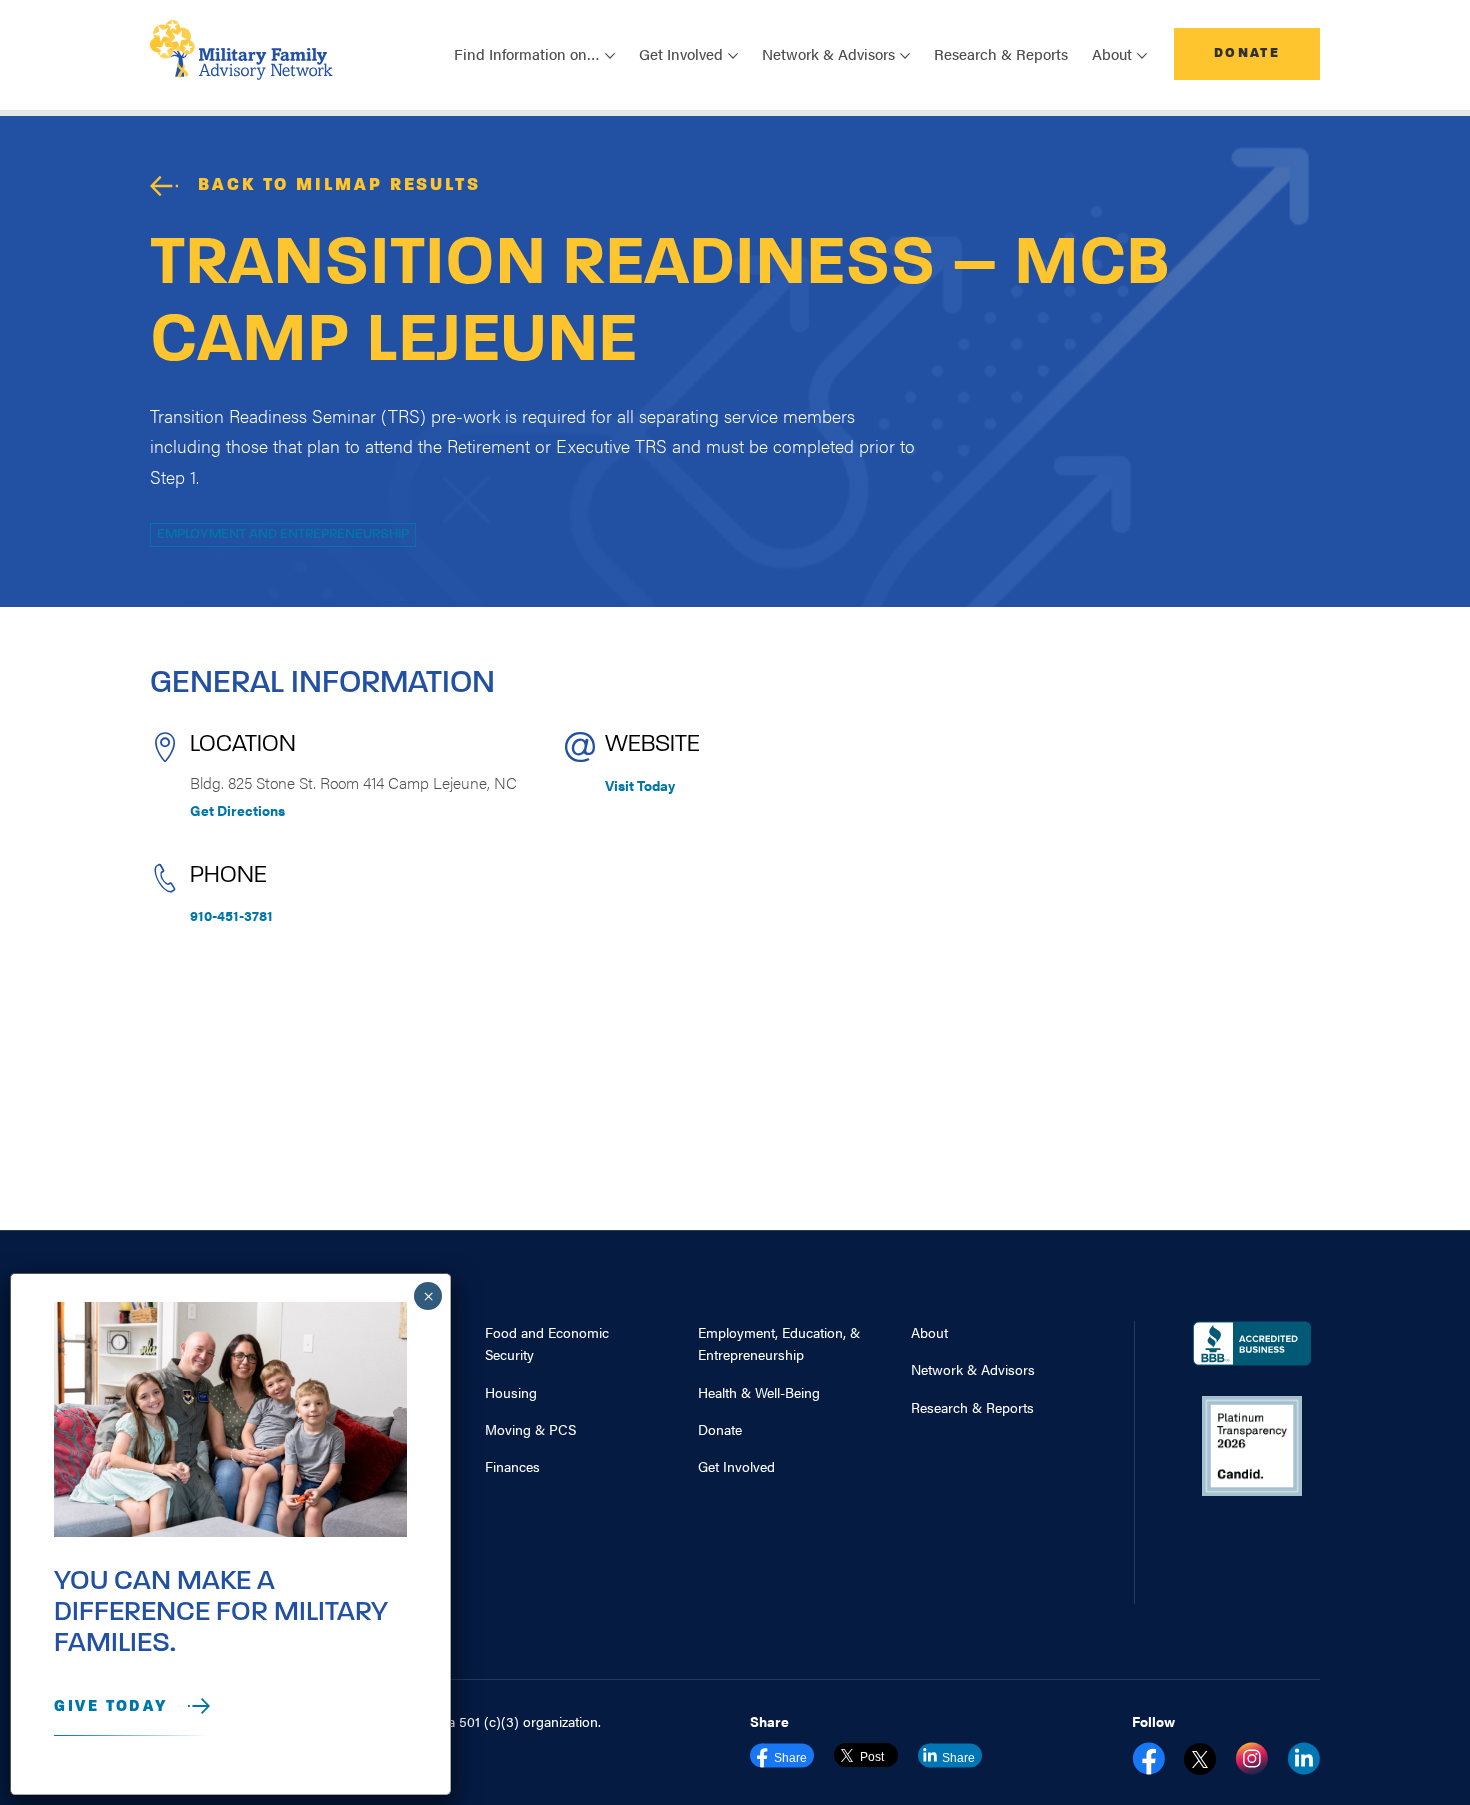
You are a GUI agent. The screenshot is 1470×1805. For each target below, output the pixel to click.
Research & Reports (1001, 53)
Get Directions (237, 810)
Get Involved (736, 1466)
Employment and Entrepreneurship (283, 534)
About (929, 1332)
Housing (511, 1392)
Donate (1247, 53)
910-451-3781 (231, 915)
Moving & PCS (530, 1429)
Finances (512, 1466)
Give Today (111, 1707)
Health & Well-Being (759, 1392)
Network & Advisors (973, 1369)
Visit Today (640, 785)
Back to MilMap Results (339, 186)
